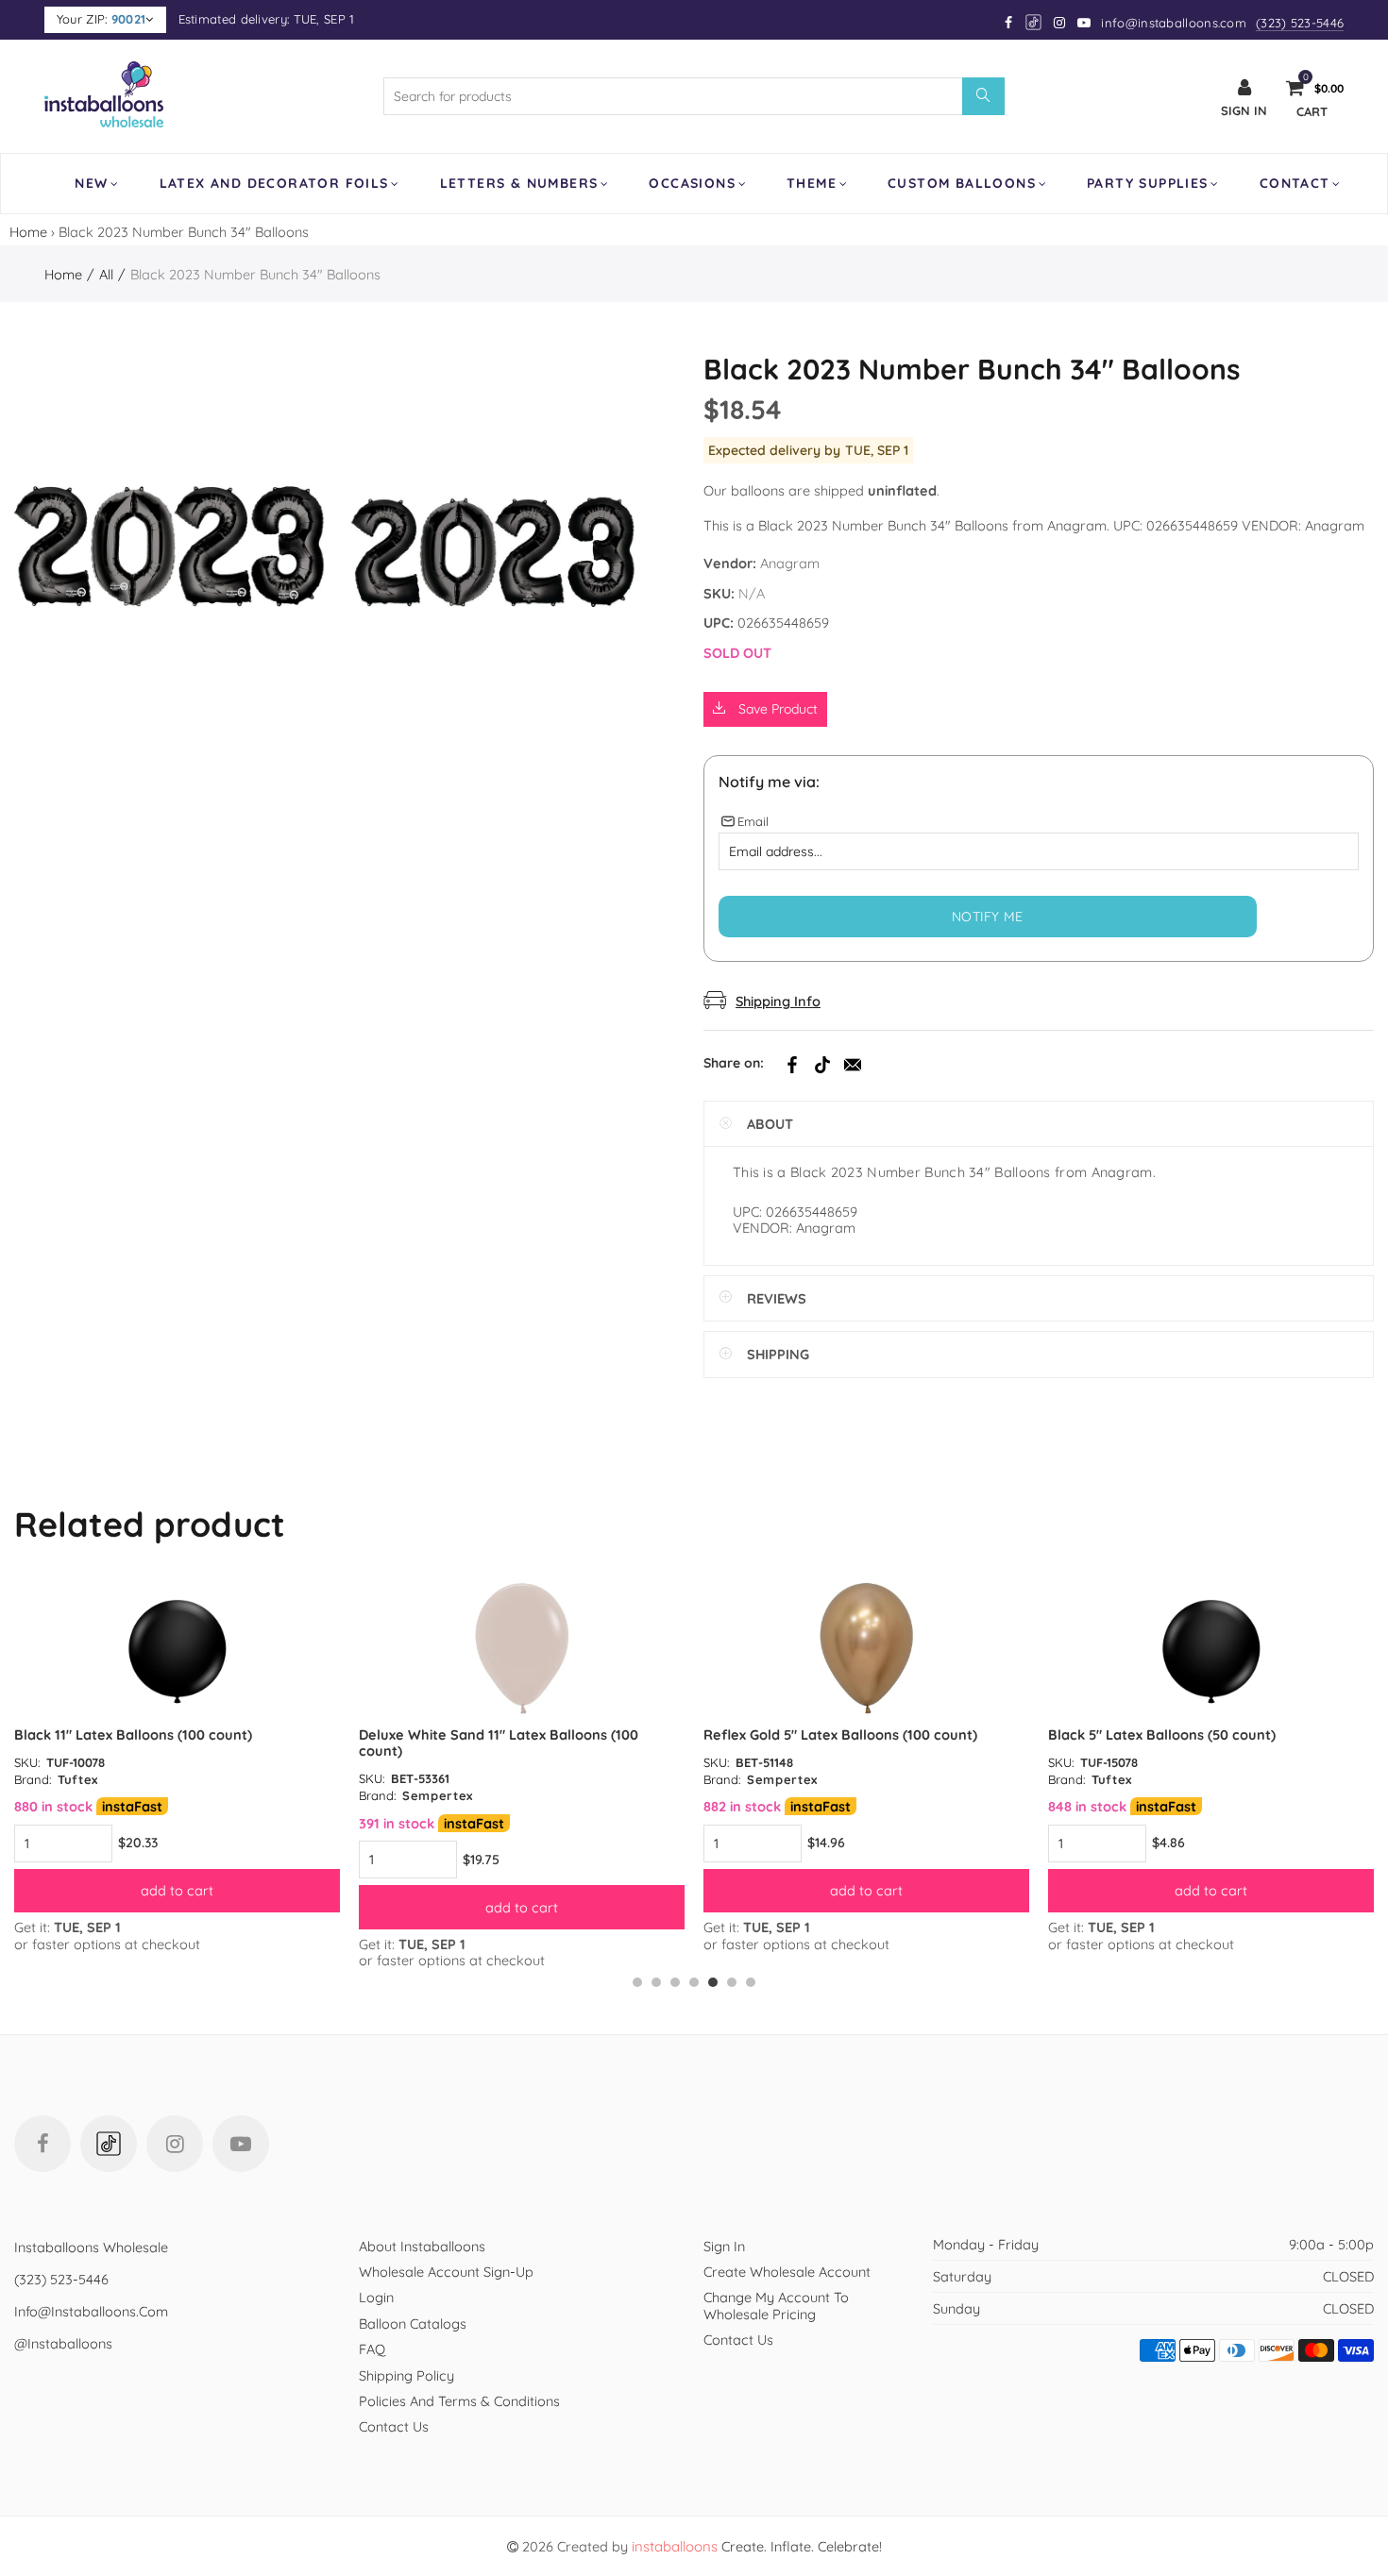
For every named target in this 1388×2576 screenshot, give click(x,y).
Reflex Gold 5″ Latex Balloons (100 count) (840, 1734)
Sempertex (438, 1795)
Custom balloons (962, 183)
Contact (1295, 183)
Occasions (692, 183)
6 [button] (732, 1982)
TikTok (822, 1065)
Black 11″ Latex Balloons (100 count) (133, 1734)
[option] (177, 1765)
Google (1034, 22)
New (91, 183)
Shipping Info (778, 1001)
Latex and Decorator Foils (274, 183)
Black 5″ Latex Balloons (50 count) (1162, 1734)
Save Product (776, 709)
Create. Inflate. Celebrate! (757, 2546)
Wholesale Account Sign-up (446, 2272)
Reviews (777, 1298)
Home (28, 232)
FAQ (372, 2349)
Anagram (790, 563)
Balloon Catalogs (413, 2323)
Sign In (724, 2246)
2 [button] (656, 1982)
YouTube (241, 2144)
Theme (812, 183)
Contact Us (394, 2426)
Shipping (778, 1354)
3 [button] (675, 1982)
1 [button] (637, 1982)
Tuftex (78, 1779)
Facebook (792, 1065)
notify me (988, 917)
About (770, 1124)
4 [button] (694, 1982)
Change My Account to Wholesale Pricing (776, 2305)
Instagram (175, 2144)
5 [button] (713, 1982)
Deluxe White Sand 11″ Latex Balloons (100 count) (499, 1743)
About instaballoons (422, 2246)
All (106, 274)
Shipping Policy (406, 2375)
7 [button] (751, 1982)
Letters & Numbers (519, 183)
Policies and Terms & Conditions (459, 2401)
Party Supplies (1148, 183)
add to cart (177, 1890)
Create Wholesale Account (787, 2272)
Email (853, 1065)
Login (376, 2297)
